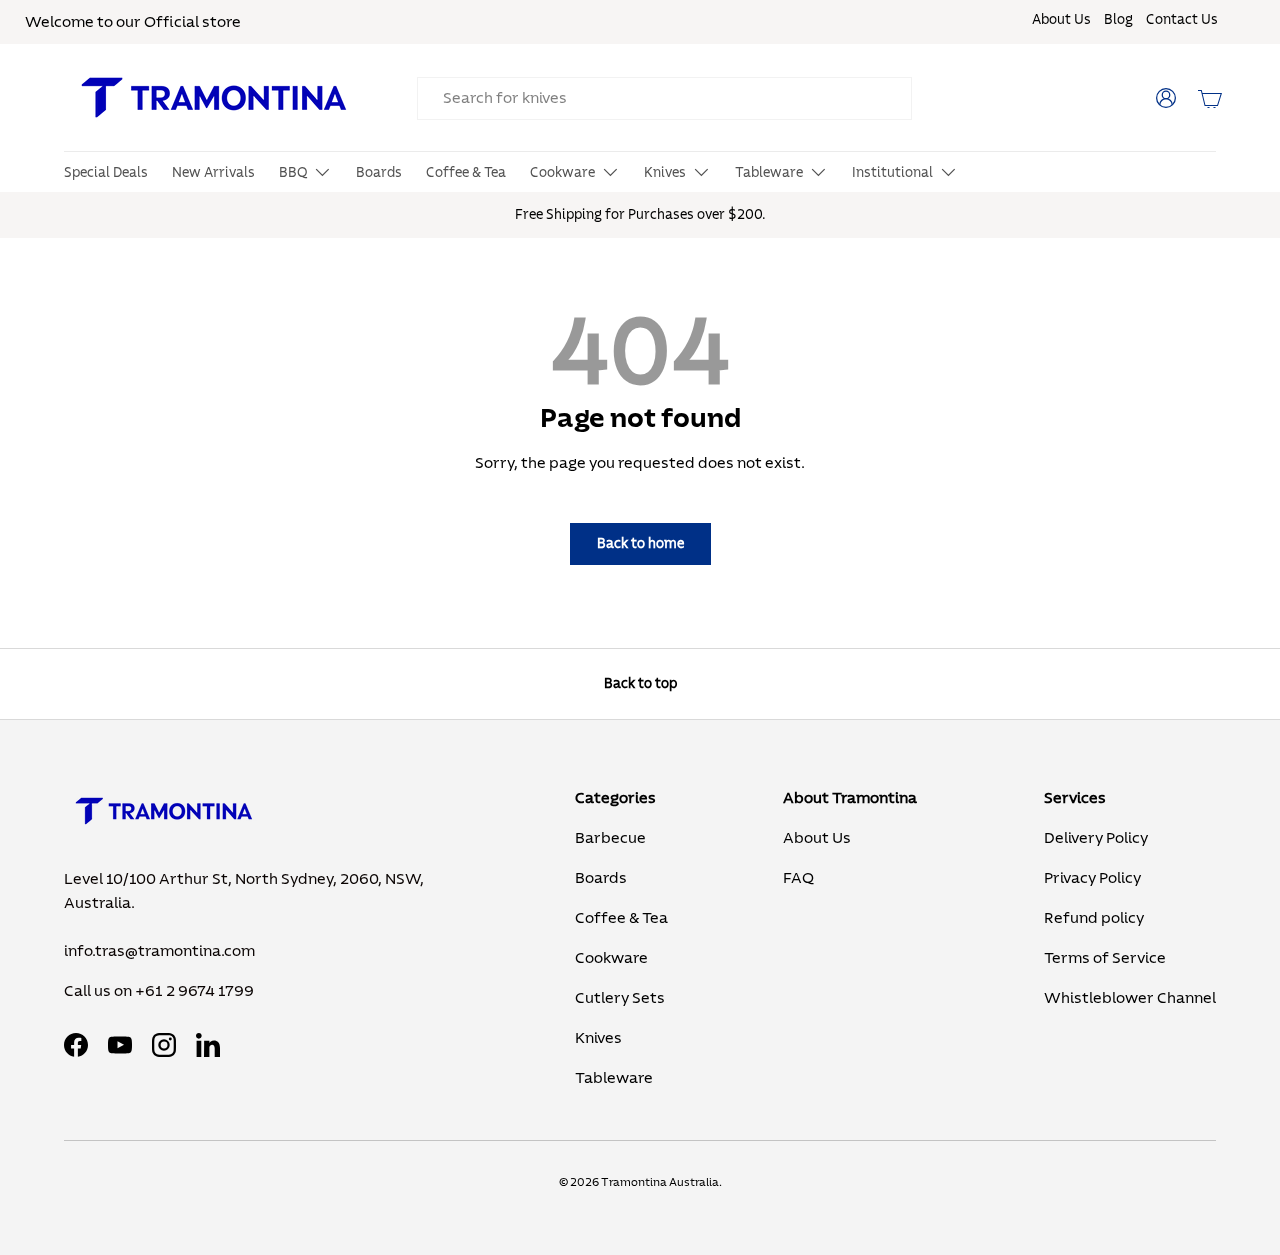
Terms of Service (1105, 958)
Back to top (640, 683)
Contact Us (1182, 20)
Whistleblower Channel (1130, 998)
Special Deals (106, 173)
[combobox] (664, 98)
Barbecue (610, 838)
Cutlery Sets (620, 998)
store (221, 22)
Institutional (892, 173)
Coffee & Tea (466, 173)
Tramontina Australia (660, 1182)
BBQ (293, 173)
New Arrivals (213, 173)
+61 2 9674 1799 (194, 991)
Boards (379, 173)
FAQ (798, 878)
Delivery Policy (1096, 838)
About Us (1061, 20)
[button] (1210, 98)
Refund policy (1094, 918)
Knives (665, 173)
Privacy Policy (1092, 878)
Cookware (562, 173)
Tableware (769, 173)
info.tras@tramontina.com (159, 951)
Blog (1118, 20)
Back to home (640, 543)
